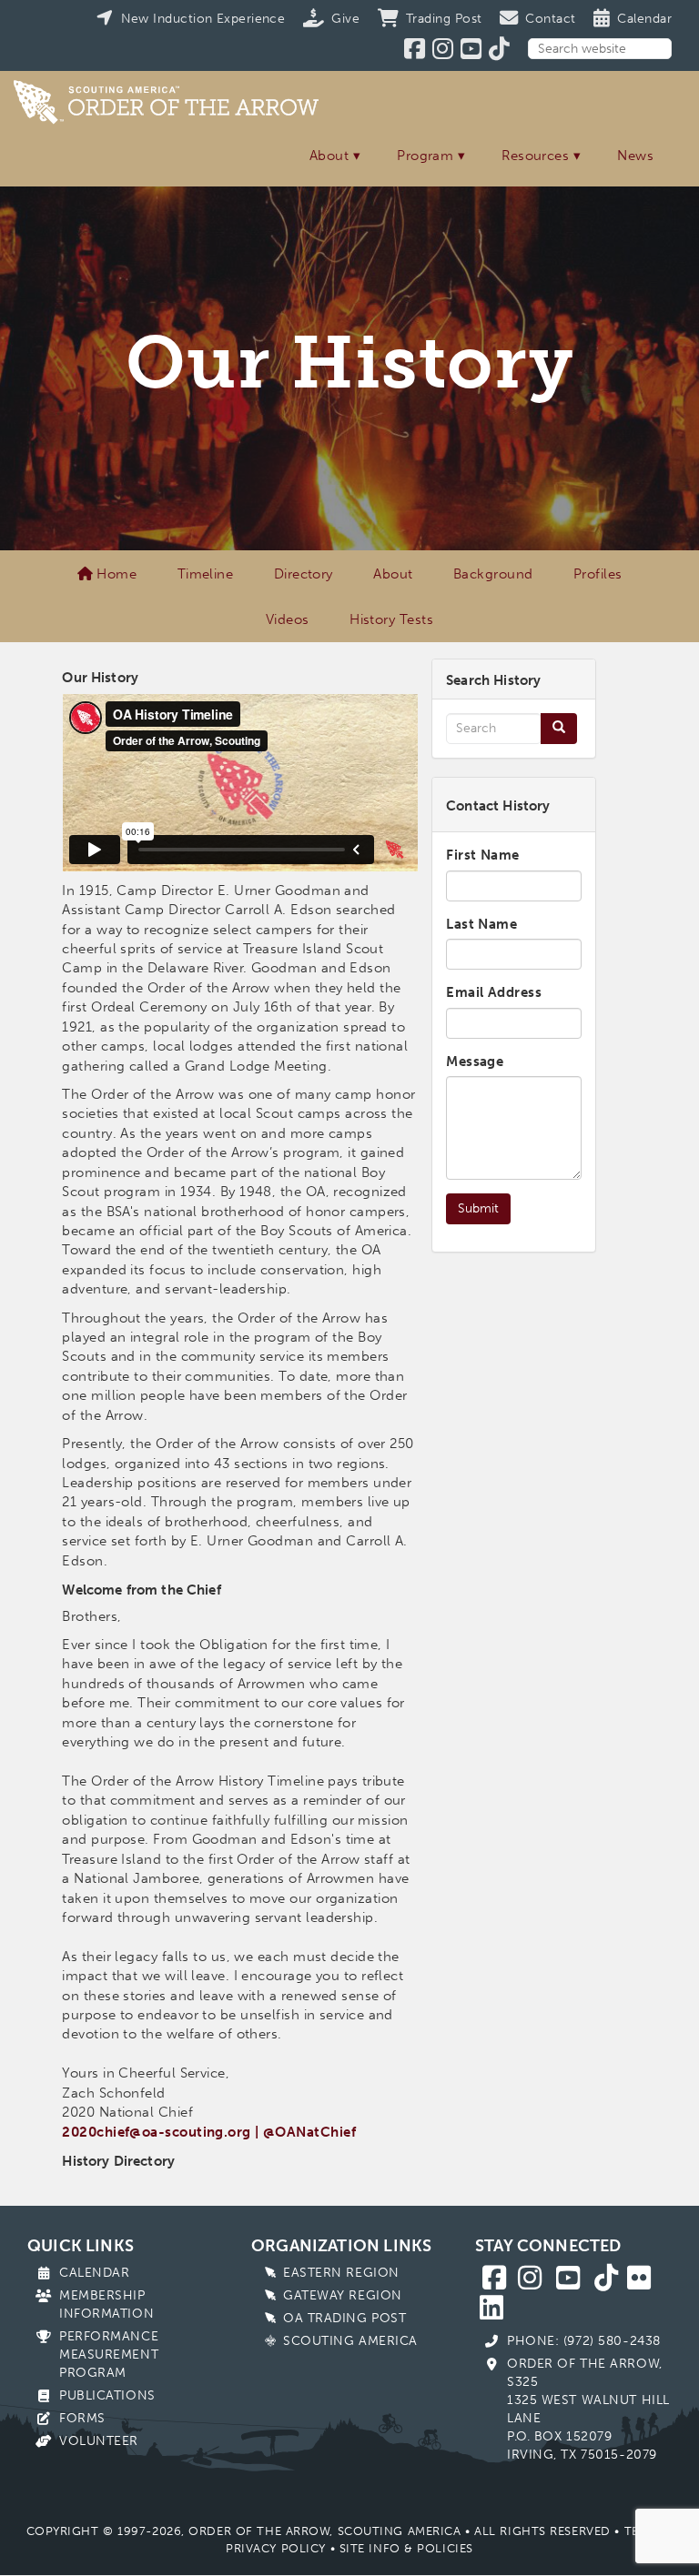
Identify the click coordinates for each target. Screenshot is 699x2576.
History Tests (391, 619)
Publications (107, 2395)
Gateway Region (343, 2295)
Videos (288, 619)
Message (475, 1062)
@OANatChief (309, 2132)
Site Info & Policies (406, 2548)
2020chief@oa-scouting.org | (160, 2132)
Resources (535, 156)
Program (425, 156)
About (329, 156)
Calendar (94, 2273)
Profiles (598, 574)
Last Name (481, 924)
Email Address (494, 992)
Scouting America (350, 2341)
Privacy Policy (276, 2548)
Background (493, 574)
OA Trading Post (344, 2318)
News (635, 156)
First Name (483, 855)
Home (115, 574)
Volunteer (99, 2441)
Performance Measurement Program (109, 2355)
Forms (82, 2418)
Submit (478, 1208)
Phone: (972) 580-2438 (584, 2341)
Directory (304, 574)
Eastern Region (341, 2273)
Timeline (206, 574)
